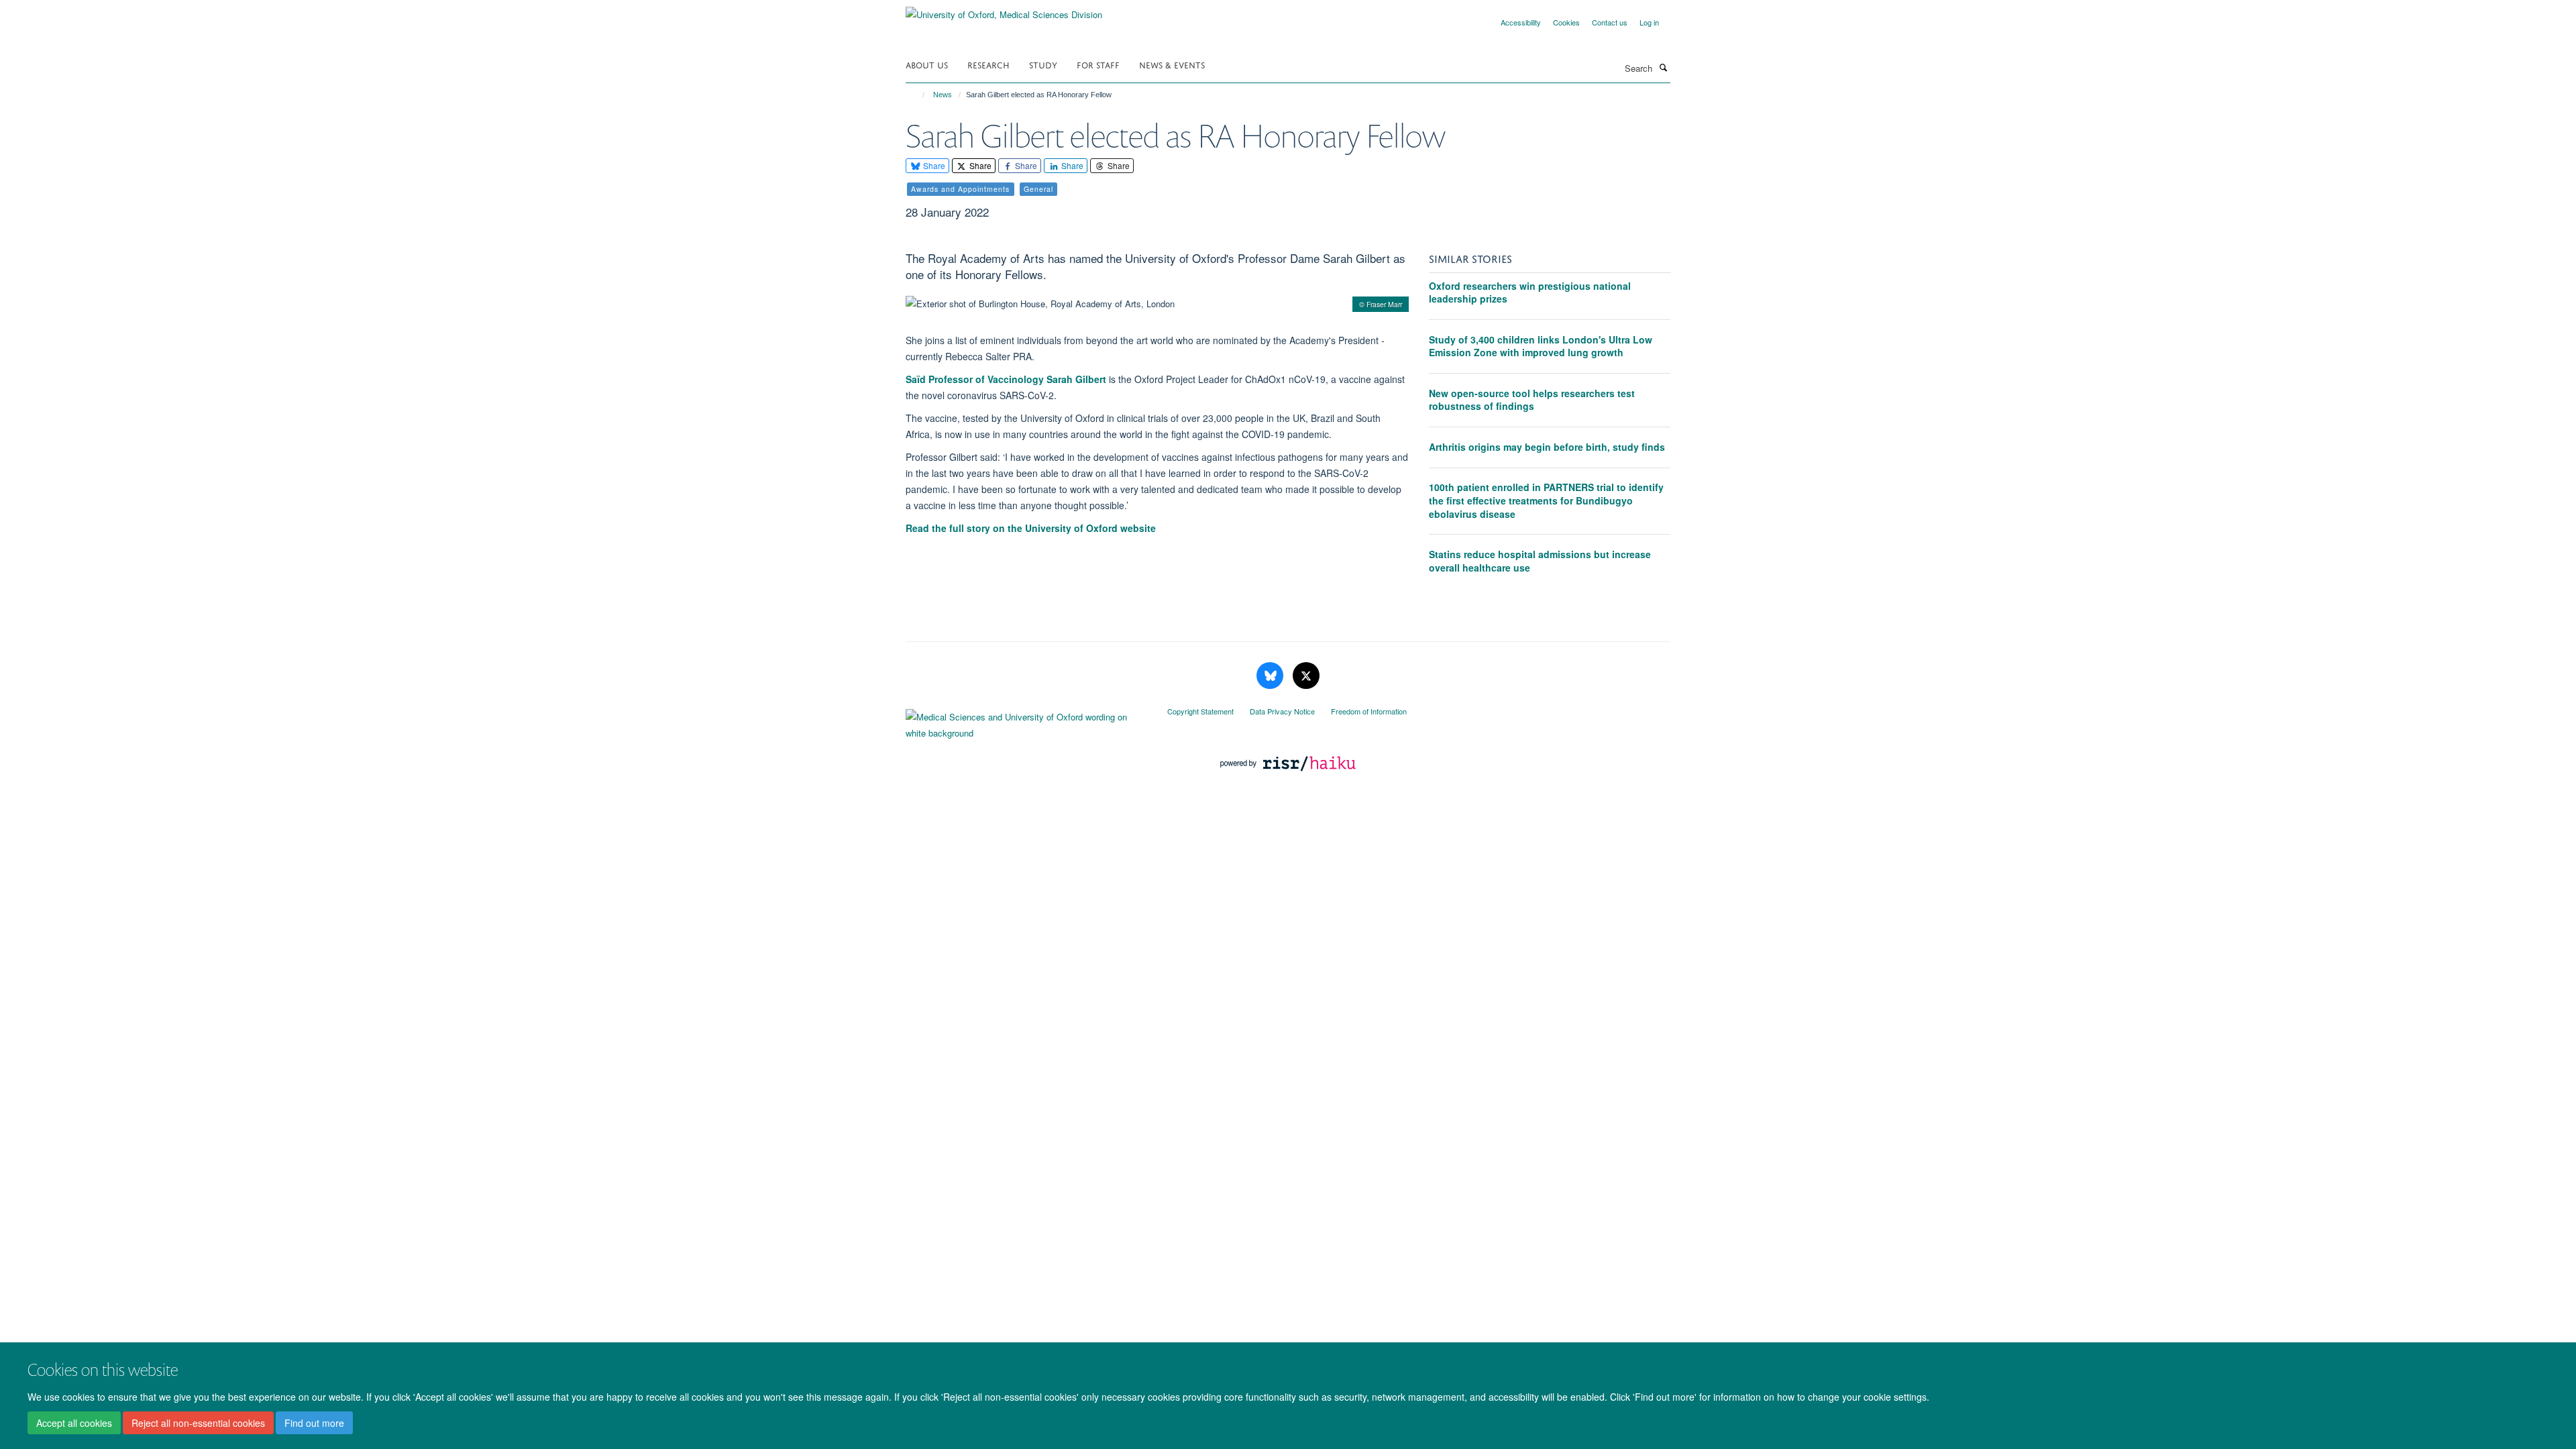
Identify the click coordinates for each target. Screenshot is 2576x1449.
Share (933, 165)
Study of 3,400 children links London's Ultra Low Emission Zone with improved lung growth (1541, 346)
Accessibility (1521, 22)
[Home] (917, 95)
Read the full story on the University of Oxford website (1031, 528)
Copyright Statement (1200, 711)
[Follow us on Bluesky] (1271, 676)
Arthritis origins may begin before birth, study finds (1547, 447)
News (943, 95)
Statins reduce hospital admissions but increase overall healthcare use (1540, 561)
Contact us (1610, 22)
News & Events (1172, 64)
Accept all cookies (74, 1423)
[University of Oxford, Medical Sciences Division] (1004, 10)
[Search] (1663, 67)
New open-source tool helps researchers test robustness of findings (1532, 400)
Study (1043, 64)
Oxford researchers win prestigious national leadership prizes (1530, 292)
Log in (1649, 22)
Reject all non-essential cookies (198, 1423)
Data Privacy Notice (1282, 711)
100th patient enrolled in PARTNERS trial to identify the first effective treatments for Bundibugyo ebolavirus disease (1546, 500)
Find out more (314, 1423)
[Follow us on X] (1306, 676)
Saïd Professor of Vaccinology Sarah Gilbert (1006, 379)
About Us (927, 64)
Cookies (1566, 22)
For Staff (1098, 64)
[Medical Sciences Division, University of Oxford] (1026, 722)
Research (988, 64)
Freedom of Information (1369, 711)
